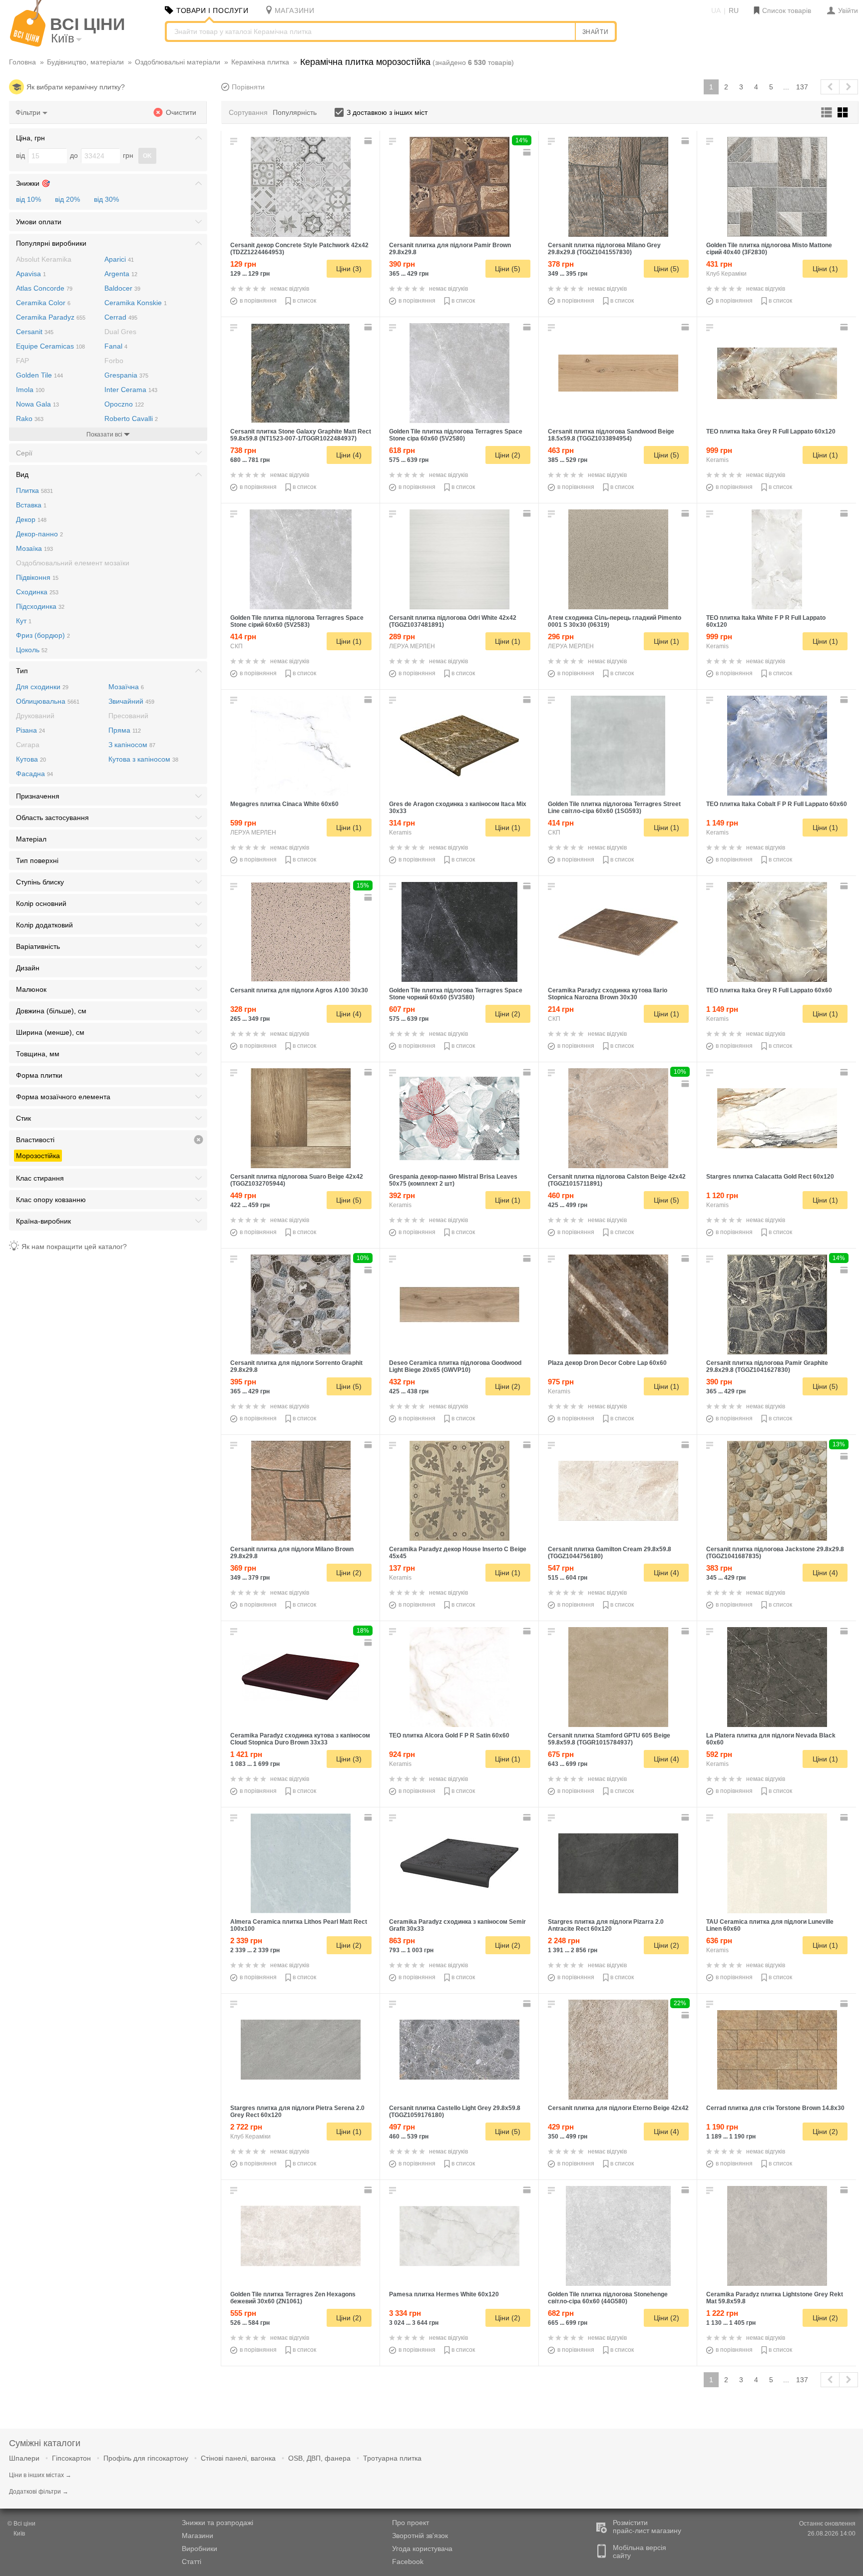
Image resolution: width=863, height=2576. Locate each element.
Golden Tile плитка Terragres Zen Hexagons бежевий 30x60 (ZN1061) (293, 2298)
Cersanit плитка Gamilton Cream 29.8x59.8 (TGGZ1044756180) (610, 1553)
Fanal (116, 346)
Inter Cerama (131, 390)
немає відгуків (290, 289)
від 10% (28, 199)
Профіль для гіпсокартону (146, 2458)
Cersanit (35, 332)
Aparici (119, 259)
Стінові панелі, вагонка (238, 2458)
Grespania (126, 375)
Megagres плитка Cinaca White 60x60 (284, 804)
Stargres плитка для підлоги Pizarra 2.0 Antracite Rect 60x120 (606, 1925)
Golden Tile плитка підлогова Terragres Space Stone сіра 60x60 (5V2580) (456, 435)
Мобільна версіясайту (640, 2552)
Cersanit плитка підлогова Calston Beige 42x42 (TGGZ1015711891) (617, 1180)
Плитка (34, 490)
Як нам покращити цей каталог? (74, 1247)
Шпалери (24, 2458)
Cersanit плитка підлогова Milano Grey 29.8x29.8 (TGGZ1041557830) (604, 249)
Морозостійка (38, 1156)
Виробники (200, 2549)
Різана (30, 730)
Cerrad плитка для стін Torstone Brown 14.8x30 (775, 2108)
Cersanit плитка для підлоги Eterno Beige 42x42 (618, 2108)
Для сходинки (42, 687)
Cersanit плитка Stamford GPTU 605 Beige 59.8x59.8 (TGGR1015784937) (609, 1739)
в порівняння (258, 301)
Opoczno (124, 404)
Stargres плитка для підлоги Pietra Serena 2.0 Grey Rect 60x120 (297, 2112)
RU (734, 10)
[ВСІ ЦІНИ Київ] (28, 44)
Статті (192, 2562)
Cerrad (121, 317)
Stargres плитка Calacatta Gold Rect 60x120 (770, 1177)
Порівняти (248, 87)
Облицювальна (48, 701)
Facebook (408, 2562)
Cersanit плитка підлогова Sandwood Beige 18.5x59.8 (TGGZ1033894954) (611, 435)
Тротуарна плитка (392, 2458)
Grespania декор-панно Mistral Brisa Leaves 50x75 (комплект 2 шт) (453, 1180)
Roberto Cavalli (131, 419)
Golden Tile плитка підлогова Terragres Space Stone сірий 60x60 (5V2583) (297, 621)
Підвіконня (37, 577)
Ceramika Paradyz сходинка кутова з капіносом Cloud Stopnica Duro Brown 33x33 (300, 1739)
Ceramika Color (43, 303)
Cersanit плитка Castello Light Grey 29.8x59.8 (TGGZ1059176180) (455, 2112)
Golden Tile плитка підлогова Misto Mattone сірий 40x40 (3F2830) (769, 249)
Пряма (125, 730)
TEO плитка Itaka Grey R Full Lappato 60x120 (771, 431)
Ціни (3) (349, 269)
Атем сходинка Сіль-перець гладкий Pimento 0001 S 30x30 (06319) (615, 621)
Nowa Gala (37, 404)
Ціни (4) (349, 455)
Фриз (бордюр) (43, 635)
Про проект (411, 2523)
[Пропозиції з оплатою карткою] (369, 141)
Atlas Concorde (44, 288)
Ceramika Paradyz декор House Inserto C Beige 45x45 (458, 1553)
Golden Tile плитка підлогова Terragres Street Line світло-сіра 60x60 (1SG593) (614, 808)
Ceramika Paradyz (51, 317)
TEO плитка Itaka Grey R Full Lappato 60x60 (769, 990)
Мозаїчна (126, 687)
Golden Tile (39, 375)
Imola (30, 390)
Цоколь (32, 650)
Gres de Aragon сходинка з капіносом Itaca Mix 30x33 (458, 808)
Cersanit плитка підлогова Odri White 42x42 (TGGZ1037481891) (453, 621)
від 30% (106, 199)
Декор (31, 519)
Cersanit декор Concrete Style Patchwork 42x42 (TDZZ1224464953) (299, 249)
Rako (30, 419)
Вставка (31, 505)
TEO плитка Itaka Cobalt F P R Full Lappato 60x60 (777, 804)
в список (304, 301)
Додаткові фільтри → (39, 2492)
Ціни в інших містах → (40, 2475)
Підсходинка (40, 606)
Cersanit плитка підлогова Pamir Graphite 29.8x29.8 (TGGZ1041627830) (767, 1366)
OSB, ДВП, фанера (319, 2458)
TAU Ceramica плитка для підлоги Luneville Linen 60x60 (770, 1925)
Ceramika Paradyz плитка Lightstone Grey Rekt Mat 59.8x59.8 (775, 2298)
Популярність (295, 112)
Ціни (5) (508, 269)
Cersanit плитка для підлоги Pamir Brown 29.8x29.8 (450, 249)
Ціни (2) (508, 455)
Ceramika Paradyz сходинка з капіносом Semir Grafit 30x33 (457, 1925)
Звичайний (131, 701)
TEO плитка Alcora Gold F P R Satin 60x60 (449, 1735)
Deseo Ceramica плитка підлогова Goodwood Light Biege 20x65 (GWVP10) (455, 1366)
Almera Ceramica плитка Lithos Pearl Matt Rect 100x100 (299, 1925)
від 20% (67, 199)
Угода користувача (422, 2549)
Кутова (31, 759)
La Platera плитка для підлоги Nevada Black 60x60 (771, 1739)
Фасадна (34, 774)
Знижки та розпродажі (217, 2523)
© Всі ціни (21, 2524)
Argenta (121, 274)
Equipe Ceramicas (50, 346)
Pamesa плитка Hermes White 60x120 (444, 2294)
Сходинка (37, 592)
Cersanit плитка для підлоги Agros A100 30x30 (299, 990)
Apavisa (31, 274)
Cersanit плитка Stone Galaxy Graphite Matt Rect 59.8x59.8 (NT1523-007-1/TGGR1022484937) (301, 435)
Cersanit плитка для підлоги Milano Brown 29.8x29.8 (292, 1553)
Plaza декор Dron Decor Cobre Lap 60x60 (607, 1363)
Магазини (198, 2536)
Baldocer (122, 288)
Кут (24, 621)
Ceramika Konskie (136, 303)
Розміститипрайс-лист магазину (647, 2527)
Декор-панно (39, 534)
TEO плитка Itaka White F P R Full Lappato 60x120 (766, 621)
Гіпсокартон (71, 2458)
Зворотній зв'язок (420, 2536)
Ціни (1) (825, 269)
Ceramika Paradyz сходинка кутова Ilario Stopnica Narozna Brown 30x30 (608, 994)
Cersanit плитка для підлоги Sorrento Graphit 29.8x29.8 (296, 1366)
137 (802, 87)
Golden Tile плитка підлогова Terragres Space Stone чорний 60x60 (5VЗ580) (456, 994)
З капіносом (132, 745)
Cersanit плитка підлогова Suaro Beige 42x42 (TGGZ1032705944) (297, 1180)
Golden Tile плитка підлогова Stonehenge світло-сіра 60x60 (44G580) (608, 2298)
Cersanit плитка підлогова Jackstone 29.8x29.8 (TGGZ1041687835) (775, 1553)
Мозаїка (34, 548)
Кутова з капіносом (143, 759)
